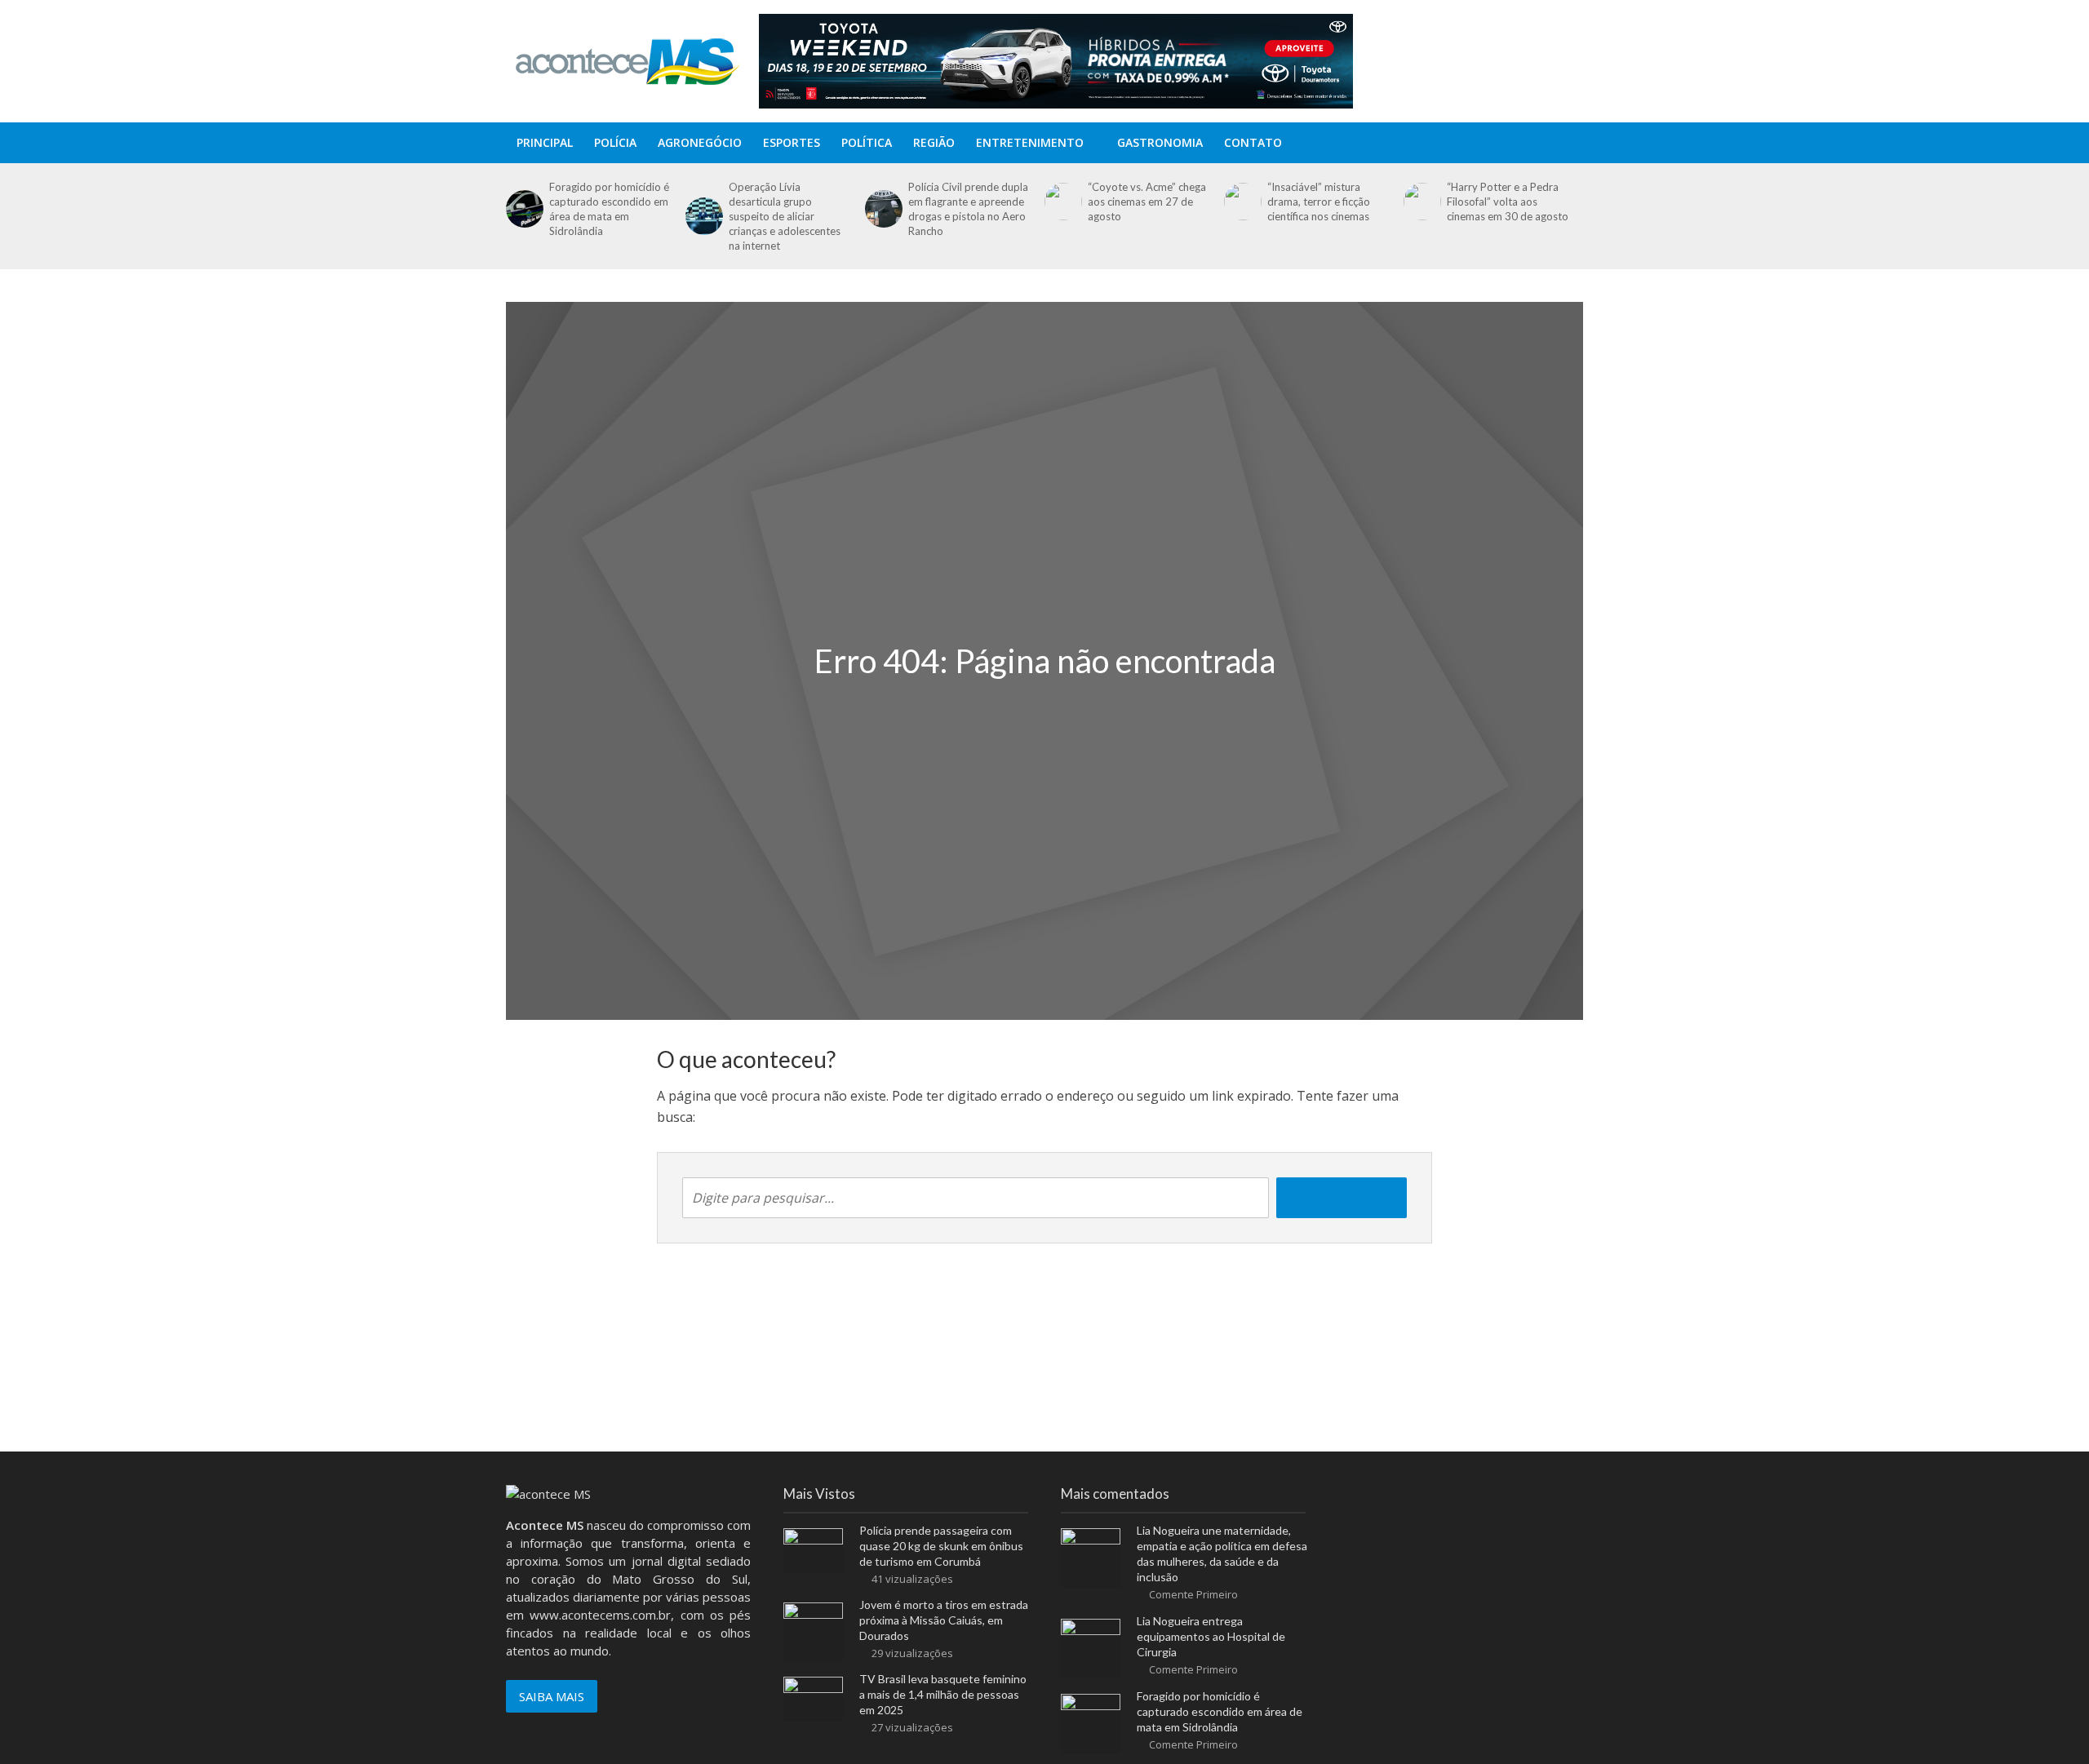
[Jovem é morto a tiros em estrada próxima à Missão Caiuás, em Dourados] (813, 1631)
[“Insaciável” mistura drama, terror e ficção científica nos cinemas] (1242, 202)
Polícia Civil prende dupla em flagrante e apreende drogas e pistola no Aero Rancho (968, 209)
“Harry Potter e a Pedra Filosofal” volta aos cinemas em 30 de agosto (1508, 202)
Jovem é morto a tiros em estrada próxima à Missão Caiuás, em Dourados (944, 1620)
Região (934, 142)
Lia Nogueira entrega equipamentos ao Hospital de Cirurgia (1211, 1636)
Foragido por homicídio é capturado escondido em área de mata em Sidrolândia (609, 209)
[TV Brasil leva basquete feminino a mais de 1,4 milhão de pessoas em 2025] (813, 1697)
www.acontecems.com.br (600, 1615)
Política (867, 142)
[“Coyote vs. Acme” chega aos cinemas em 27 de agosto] (1062, 202)
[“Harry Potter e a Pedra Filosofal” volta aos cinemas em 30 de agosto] (1421, 202)
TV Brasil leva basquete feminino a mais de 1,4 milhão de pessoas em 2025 (943, 1694)
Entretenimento (1030, 142)
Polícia (615, 142)
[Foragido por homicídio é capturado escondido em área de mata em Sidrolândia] (523, 209)
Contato (1253, 142)
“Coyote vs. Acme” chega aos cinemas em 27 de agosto (1147, 202)
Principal (545, 142)
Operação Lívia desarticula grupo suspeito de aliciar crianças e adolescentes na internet (785, 216)
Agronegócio (700, 142)
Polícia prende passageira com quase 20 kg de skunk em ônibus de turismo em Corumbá (941, 1546)
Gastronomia (1160, 142)
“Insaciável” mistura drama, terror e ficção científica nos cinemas (1319, 202)
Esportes (792, 142)
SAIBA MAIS (552, 1696)
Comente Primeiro (1193, 1594)
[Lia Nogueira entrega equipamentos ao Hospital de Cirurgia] (1091, 1647)
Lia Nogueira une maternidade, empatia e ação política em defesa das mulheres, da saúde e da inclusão (1222, 1553)
